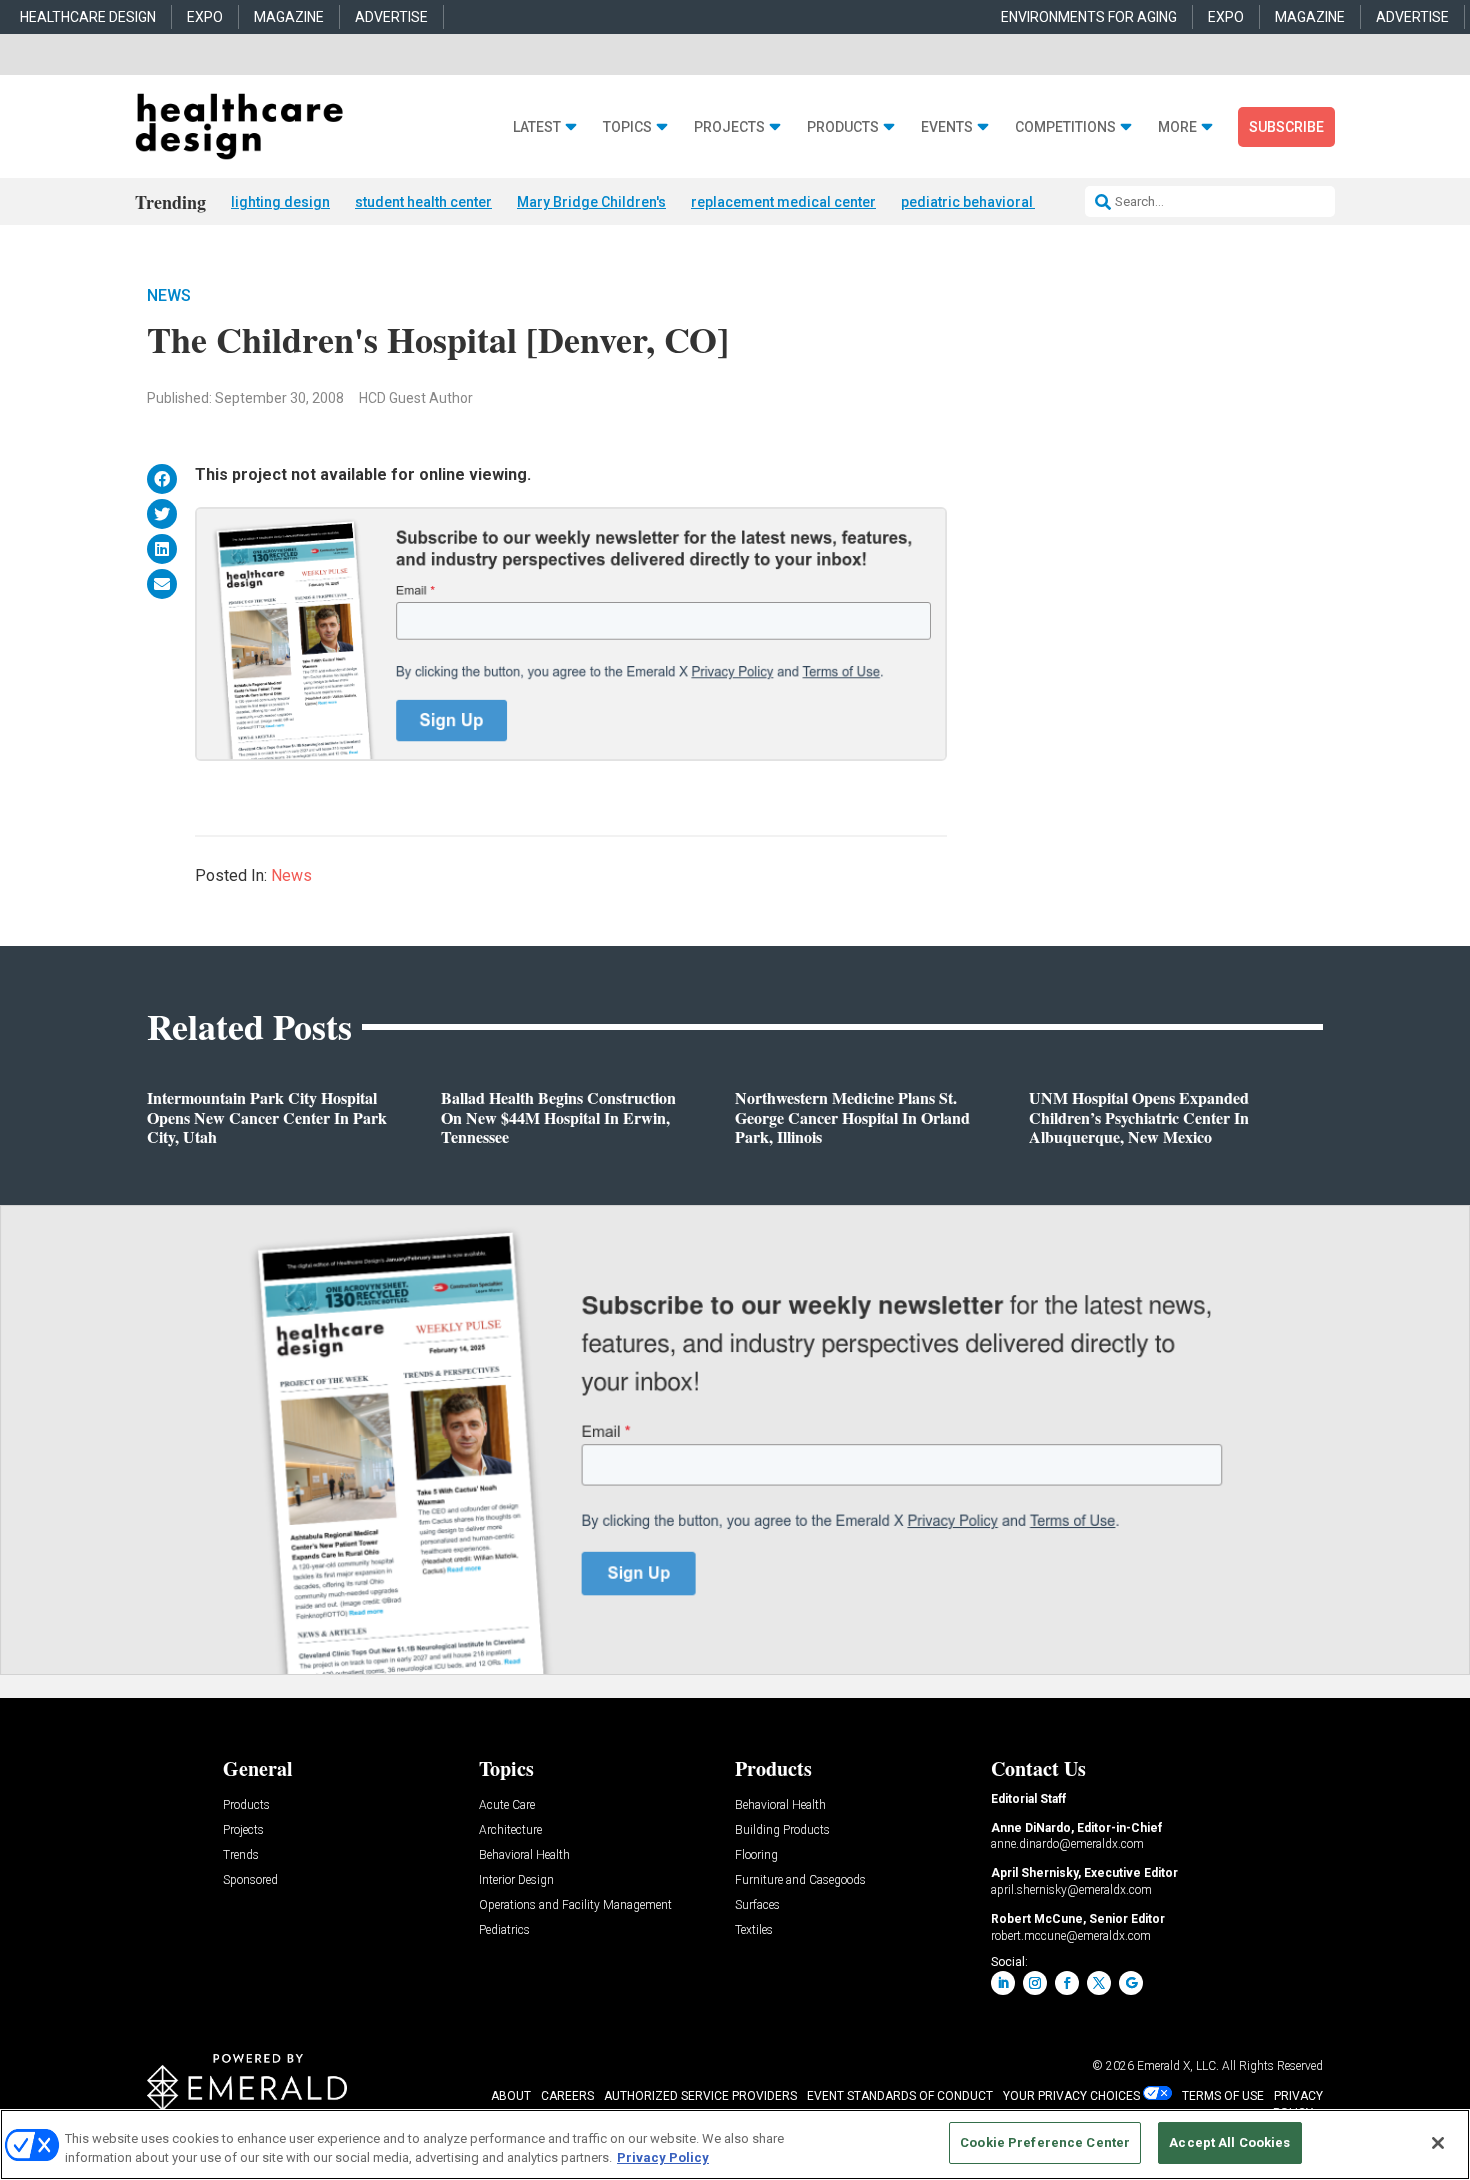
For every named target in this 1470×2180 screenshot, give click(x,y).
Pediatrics (504, 1930)
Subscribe (1286, 127)
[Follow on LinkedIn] (1003, 1983)
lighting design (280, 202)
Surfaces (757, 1905)
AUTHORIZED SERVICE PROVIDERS (700, 2096)
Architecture (510, 1830)
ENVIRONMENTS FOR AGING (1089, 17)
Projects (729, 127)
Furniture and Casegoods (800, 1880)
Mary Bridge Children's (591, 202)
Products (843, 127)
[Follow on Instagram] (1035, 1983)
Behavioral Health (524, 1855)
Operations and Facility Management (575, 1905)
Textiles (754, 1930)
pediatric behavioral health (988, 202)
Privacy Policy (663, 2158)
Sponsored (250, 1880)
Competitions (1065, 127)
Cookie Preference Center (1045, 2142)
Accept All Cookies (1229, 2142)
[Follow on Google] (1131, 1983)
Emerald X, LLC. (1178, 2066)
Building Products (782, 1830)
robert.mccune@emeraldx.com (1071, 1936)
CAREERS (567, 2096)
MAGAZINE (289, 17)
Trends (241, 1855)
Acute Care (507, 1805)
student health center (423, 202)
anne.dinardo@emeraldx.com (1067, 1844)
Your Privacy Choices (1071, 2096)
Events (947, 127)
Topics (627, 127)
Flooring (756, 1855)
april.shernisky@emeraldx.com (1071, 1890)
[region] (735, 2144)
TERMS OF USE (1223, 2096)
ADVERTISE (391, 17)
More (1177, 127)
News (169, 295)
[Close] (1438, 2143)
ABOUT (511, 2096)
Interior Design (516, 1880)
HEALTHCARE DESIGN (88, 17)
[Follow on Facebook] (1067, 1983)
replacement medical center (783, 202)
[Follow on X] (1099, 1983)
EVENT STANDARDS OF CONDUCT (900, 2096)
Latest (537, 127)
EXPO (205, 17)
